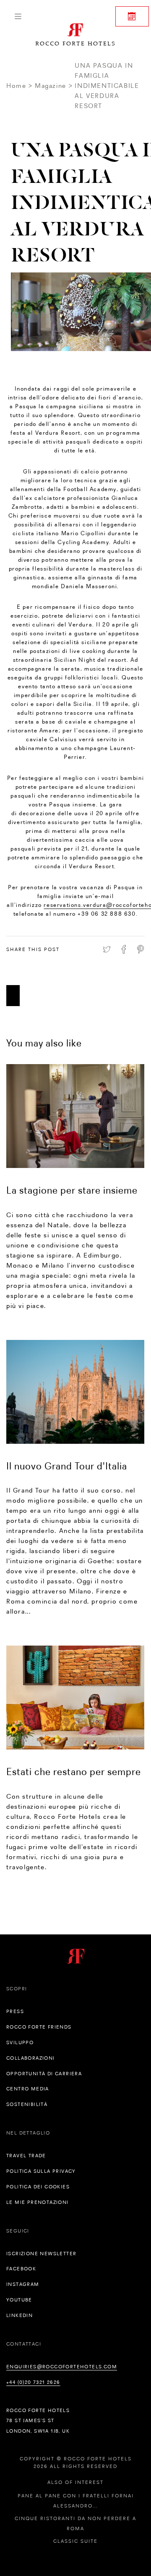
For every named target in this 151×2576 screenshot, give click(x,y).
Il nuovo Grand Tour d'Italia (67, 1466)
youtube (19, 2300)
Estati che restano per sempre (74, 1771)
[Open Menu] (18, 16)
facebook (21, 2269)
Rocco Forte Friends (39, 2027)
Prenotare (132, 16)
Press (15, 2011)
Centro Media (28, 2089)
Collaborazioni (31, 2058)
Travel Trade (26, 2156)
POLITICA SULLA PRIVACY (41, 2171)
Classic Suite (75, 2541)
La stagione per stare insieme (72, 1190)
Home (16, 86)
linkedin (20, 2315)
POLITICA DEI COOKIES (38, 2187)
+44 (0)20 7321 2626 (33, 2382)
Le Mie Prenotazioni (38, 2202)
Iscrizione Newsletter (41, 2254)
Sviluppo (20, 2042)
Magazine (51, 86)
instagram (23, 2284)
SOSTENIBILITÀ (27, 2104)
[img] (75, 1116)
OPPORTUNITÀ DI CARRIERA (44, 2074)
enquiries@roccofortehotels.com (62, 2367)
